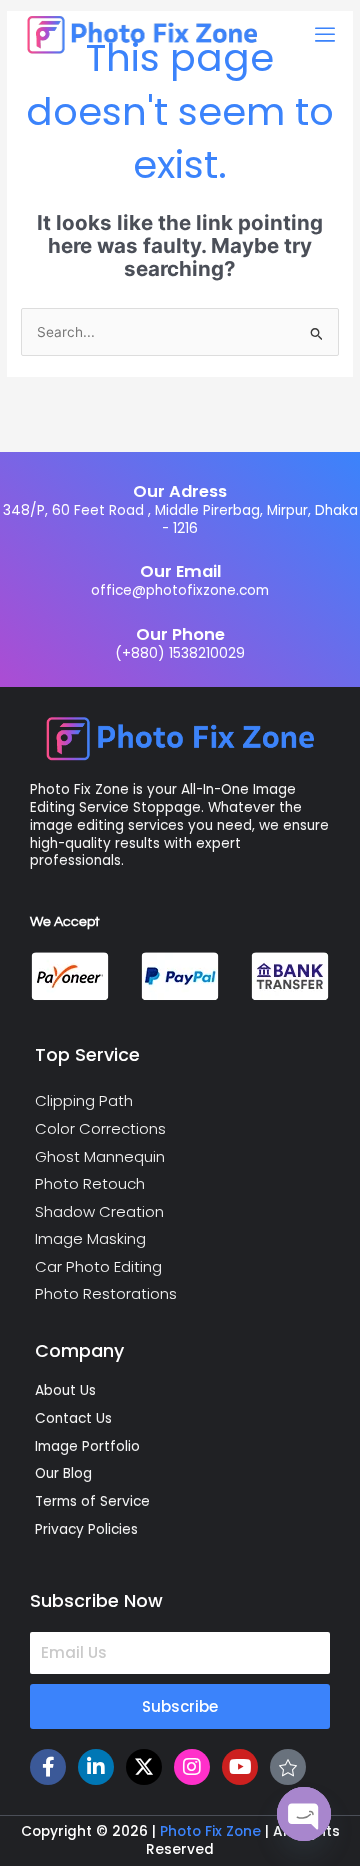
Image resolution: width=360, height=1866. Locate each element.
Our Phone (180, 634)
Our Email (180, 571)
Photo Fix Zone (210, 1831)
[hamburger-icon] (324, 35)
